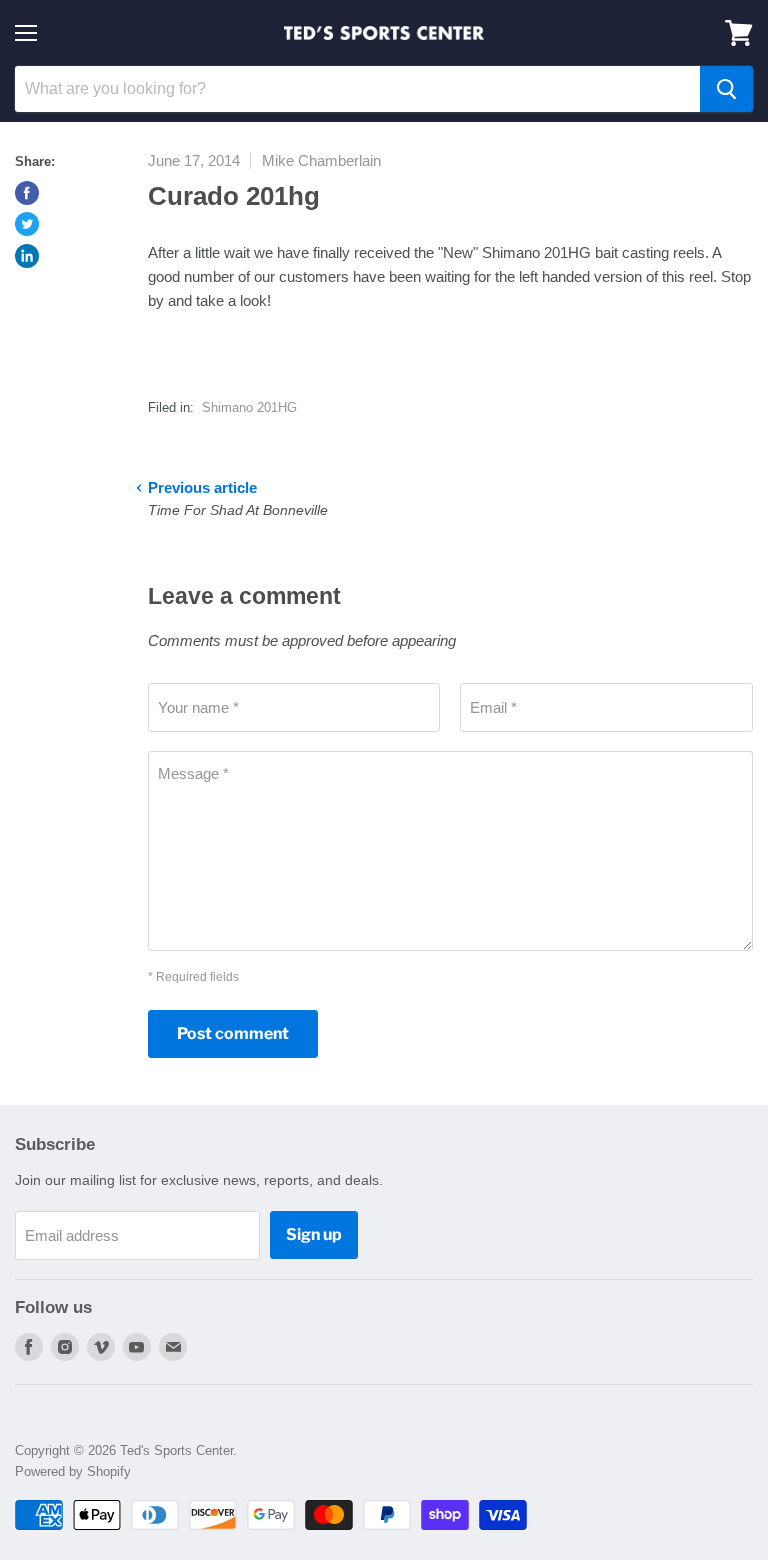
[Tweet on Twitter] (27, 224)
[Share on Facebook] (27, 193)
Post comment (233, 1033)
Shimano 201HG (249, 407)
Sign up (314, 1234)
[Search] (726, 89)
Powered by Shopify (73, 1471)
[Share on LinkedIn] (27, 256)
